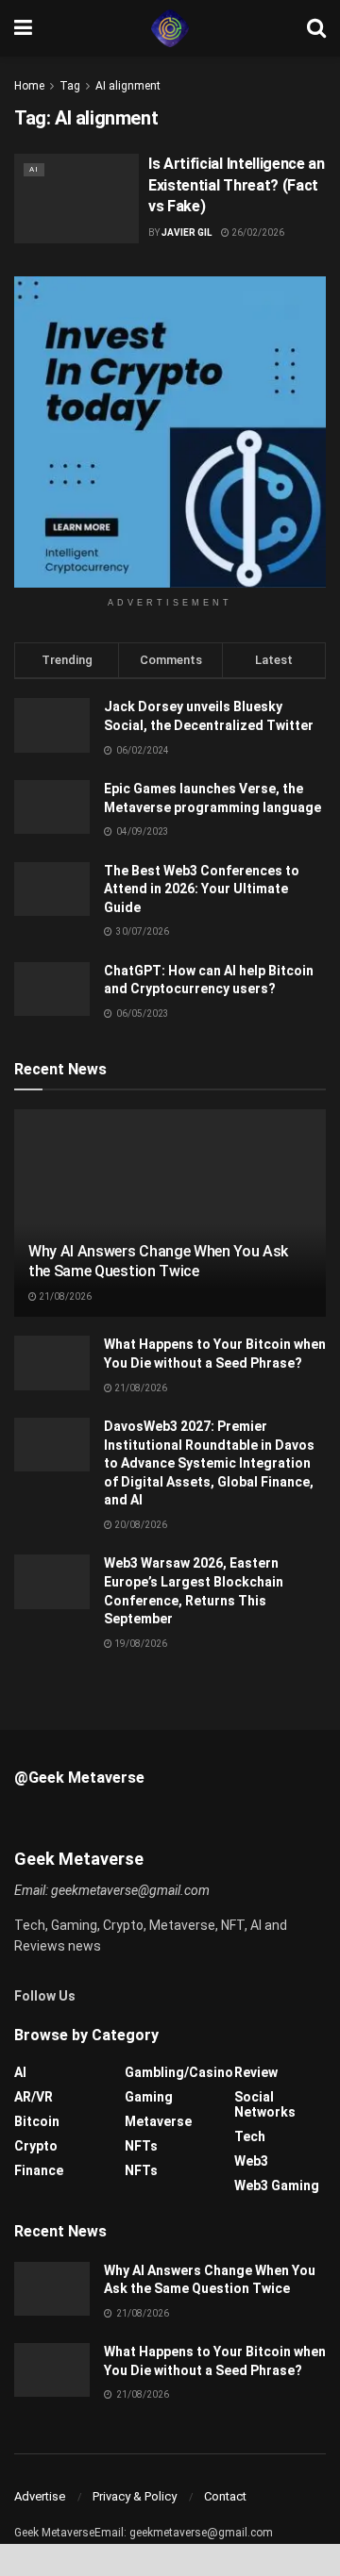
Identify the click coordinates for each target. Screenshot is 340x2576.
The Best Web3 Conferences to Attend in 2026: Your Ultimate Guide (202, 889)
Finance (39, 2170)
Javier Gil (187, 233)
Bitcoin (37, 2121)
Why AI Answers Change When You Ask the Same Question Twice (158, 1261)
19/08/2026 (140, 1644)
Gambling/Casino (179, 2072)
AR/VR (34, 2097)
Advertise (40, 2496)
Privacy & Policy (135, 2496)
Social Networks (265, 2104)
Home (29, 86)
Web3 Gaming (277, 2185)
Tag (70, 86)
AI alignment (128, 86)
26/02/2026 (257, 233)
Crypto (36, 2146)
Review (256, 2072)
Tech (250, 2136)
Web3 (251, 2161)
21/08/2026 (64, 1296)
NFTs (141, 2146)
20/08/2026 (140, 1525)
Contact (225, 2496)
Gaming (149, 2097)
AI (34, 169)
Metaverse (158, 2121)
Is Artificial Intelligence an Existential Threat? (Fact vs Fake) (237, 185)
